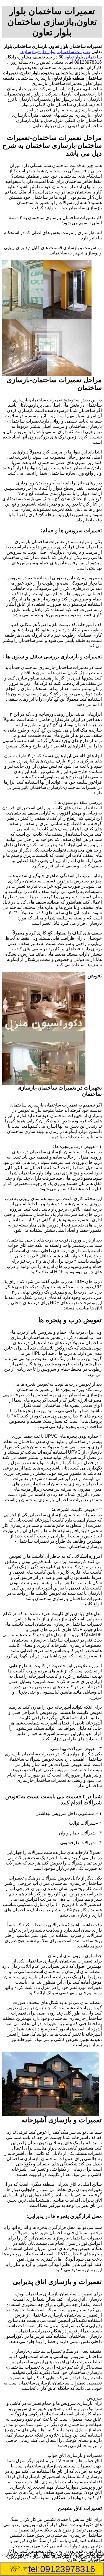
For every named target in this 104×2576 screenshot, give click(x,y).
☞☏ (52, 2569)
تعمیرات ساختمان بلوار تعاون (64, 52)
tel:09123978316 (62, 2569)
